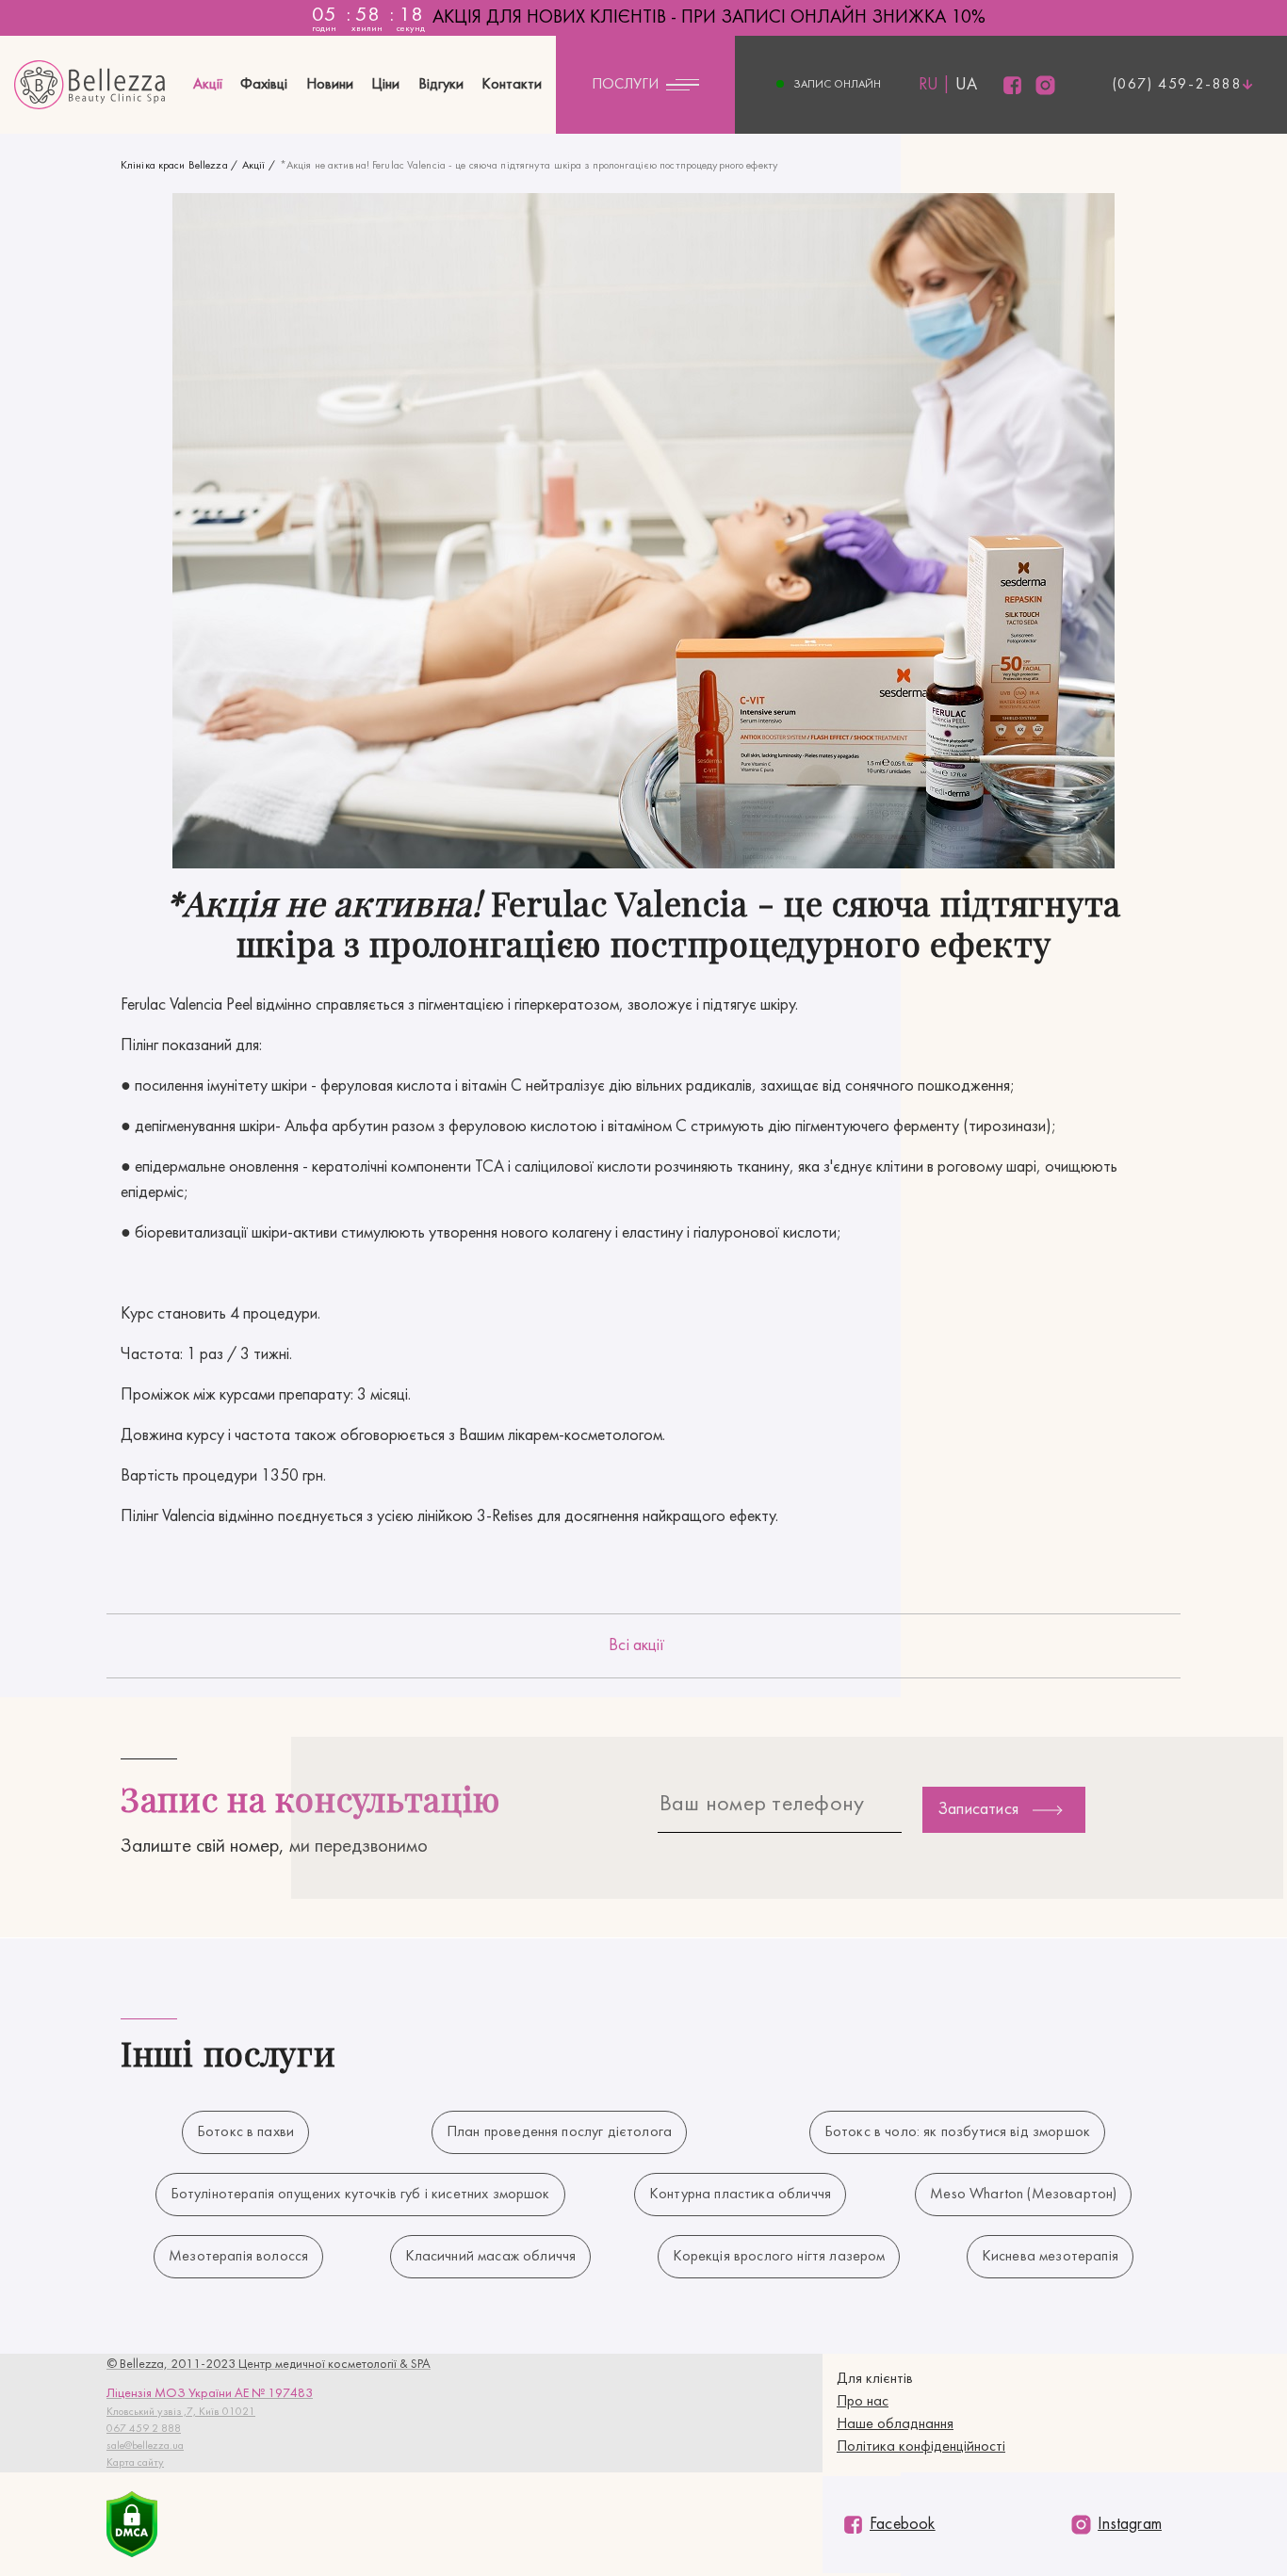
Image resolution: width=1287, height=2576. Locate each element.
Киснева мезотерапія (1050, 2257)
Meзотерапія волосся (238, 2257)
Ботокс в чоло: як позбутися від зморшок (957, 2132)
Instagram (1130, 2525)
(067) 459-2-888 (1178, 85)
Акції (208, 85)
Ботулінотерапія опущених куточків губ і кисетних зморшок (360, 2195)
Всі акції (636, 1646)
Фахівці (264, 85)
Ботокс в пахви (245, 2132)
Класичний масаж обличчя (491, 2257)
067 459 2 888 (144, 2429)
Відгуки (441, 85)
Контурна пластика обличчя (740, 2195)
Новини (330, 85)
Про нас (863, 2402)
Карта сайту (135, 2463)
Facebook (903, 2525)
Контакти (512, 85)
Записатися (978, 1810)
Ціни (385, 85)
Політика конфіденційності (921, 2447)
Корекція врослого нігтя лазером (779, 2257)
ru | (935, 85)
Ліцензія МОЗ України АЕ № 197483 (210, 2394)
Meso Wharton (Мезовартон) (1023, 2195)
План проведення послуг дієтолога (559, 2132)
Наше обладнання (895, 2424)
